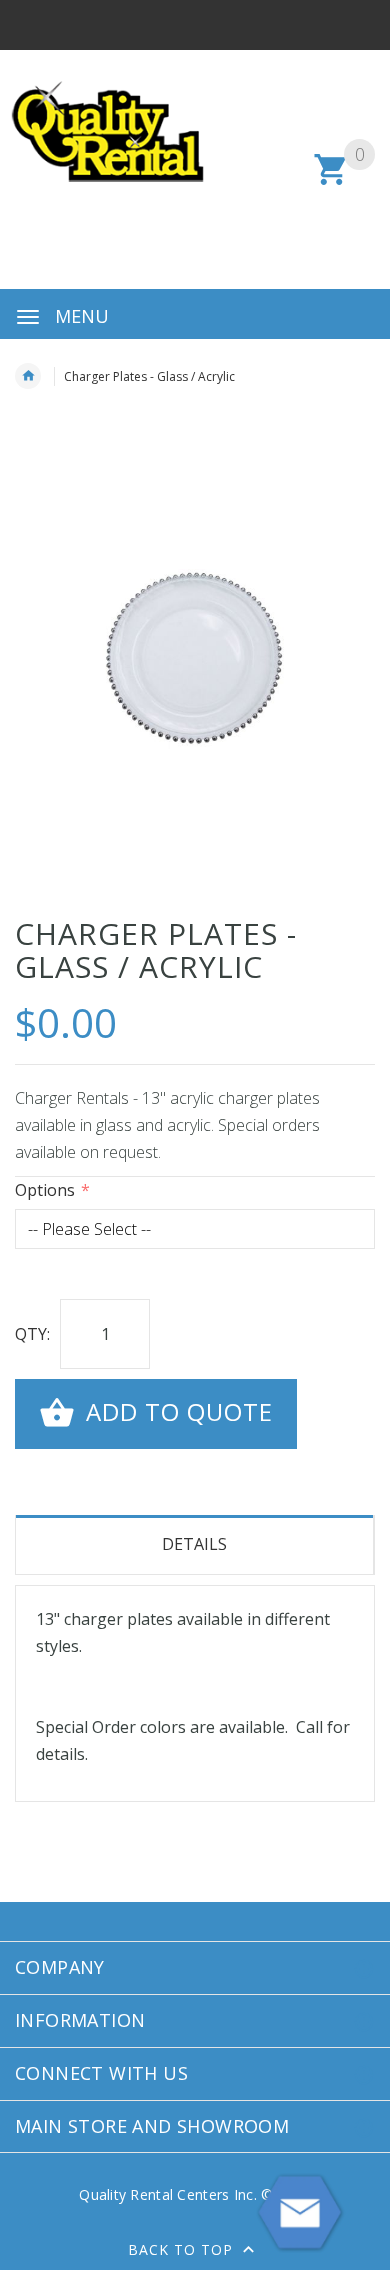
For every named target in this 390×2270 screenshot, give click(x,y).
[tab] (195, 1545)
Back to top (183, 2249)
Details (194, 1544)
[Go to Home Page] (28, 376)
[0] (331, 182)
